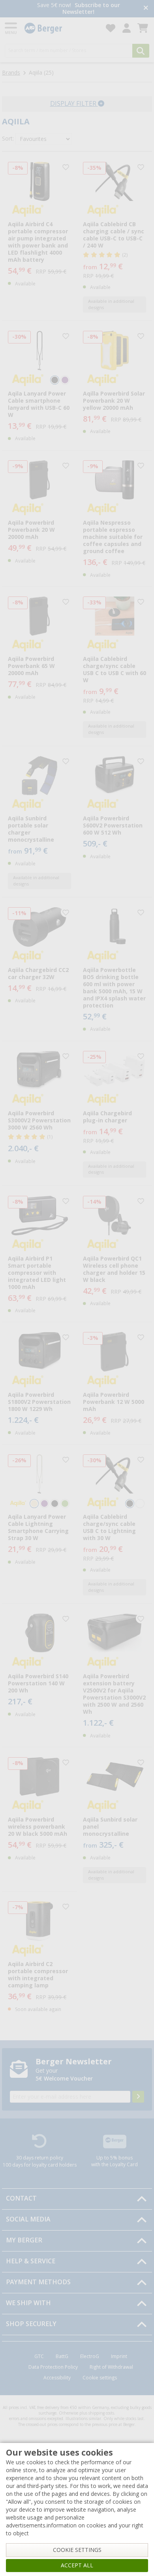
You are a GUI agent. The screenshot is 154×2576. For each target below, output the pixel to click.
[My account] (127, 28)
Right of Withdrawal (111, 2367)
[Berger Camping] (60, 28)
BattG (62, 2356)
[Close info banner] (146, 8)
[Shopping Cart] (143, 28)
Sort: (8, 139)
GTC (39, 2356)
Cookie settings (100, 2378)
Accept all (77, 2565)
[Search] (141, 51)
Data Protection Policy (53, 2367)
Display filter (74, 104)
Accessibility (57, 2378)
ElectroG (90, 2356)
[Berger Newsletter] (138, 2097)
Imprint (119, 2356)
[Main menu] (11, 28)
